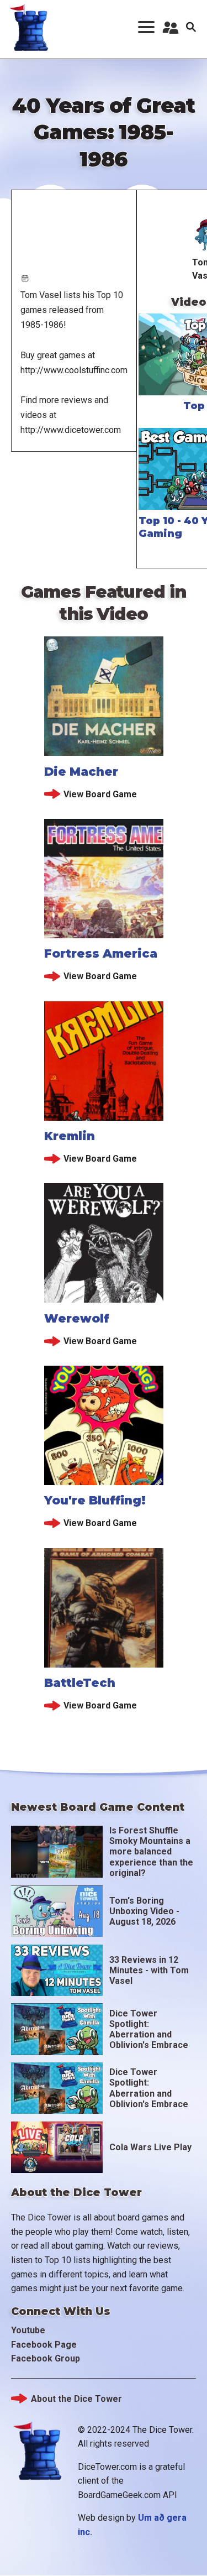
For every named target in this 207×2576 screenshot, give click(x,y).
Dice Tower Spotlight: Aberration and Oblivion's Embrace (149, 2029)
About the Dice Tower (76, 2399)
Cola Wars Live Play (150, 2147)
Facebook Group (46, 2358)
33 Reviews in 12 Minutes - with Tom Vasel (149, 1970)
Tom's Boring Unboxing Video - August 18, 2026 (144, 1911)
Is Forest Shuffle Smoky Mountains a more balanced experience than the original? (151, 1852)
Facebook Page (44, 2345)
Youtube (28, 2330)
